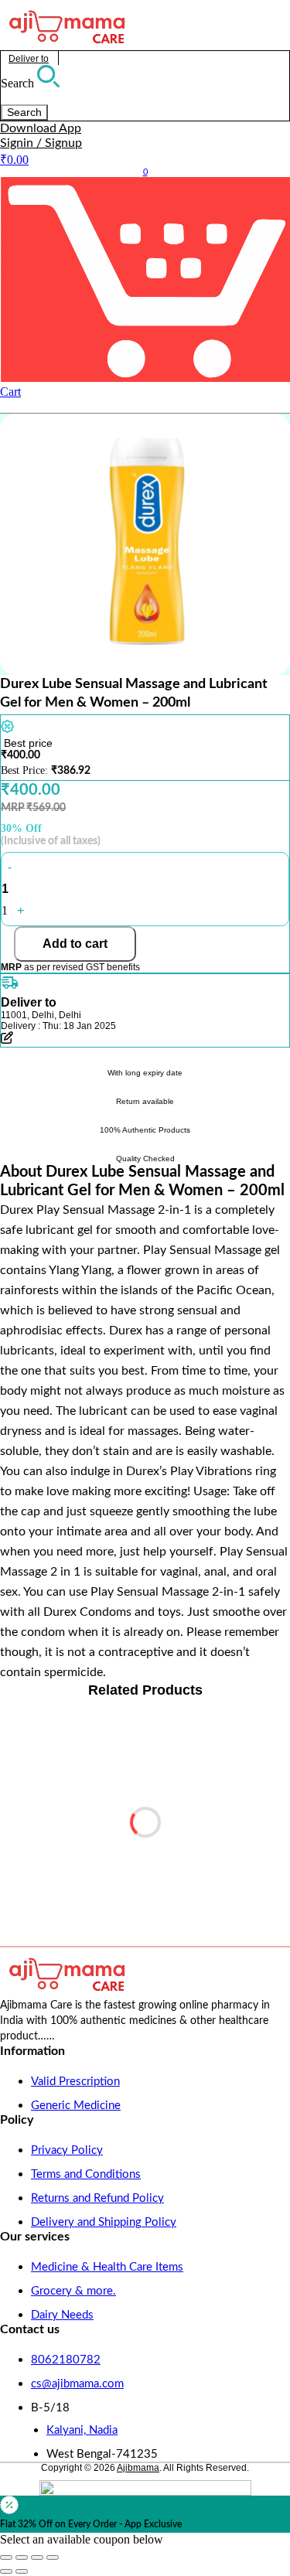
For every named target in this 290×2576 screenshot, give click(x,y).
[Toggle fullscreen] (22, 2557)
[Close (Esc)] (53, 2557)
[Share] (37, 2557)
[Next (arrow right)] (22, 2571)
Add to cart (75, 944)
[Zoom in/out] (6, 2557)
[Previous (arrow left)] (6, 2571)
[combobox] (72, 97)
